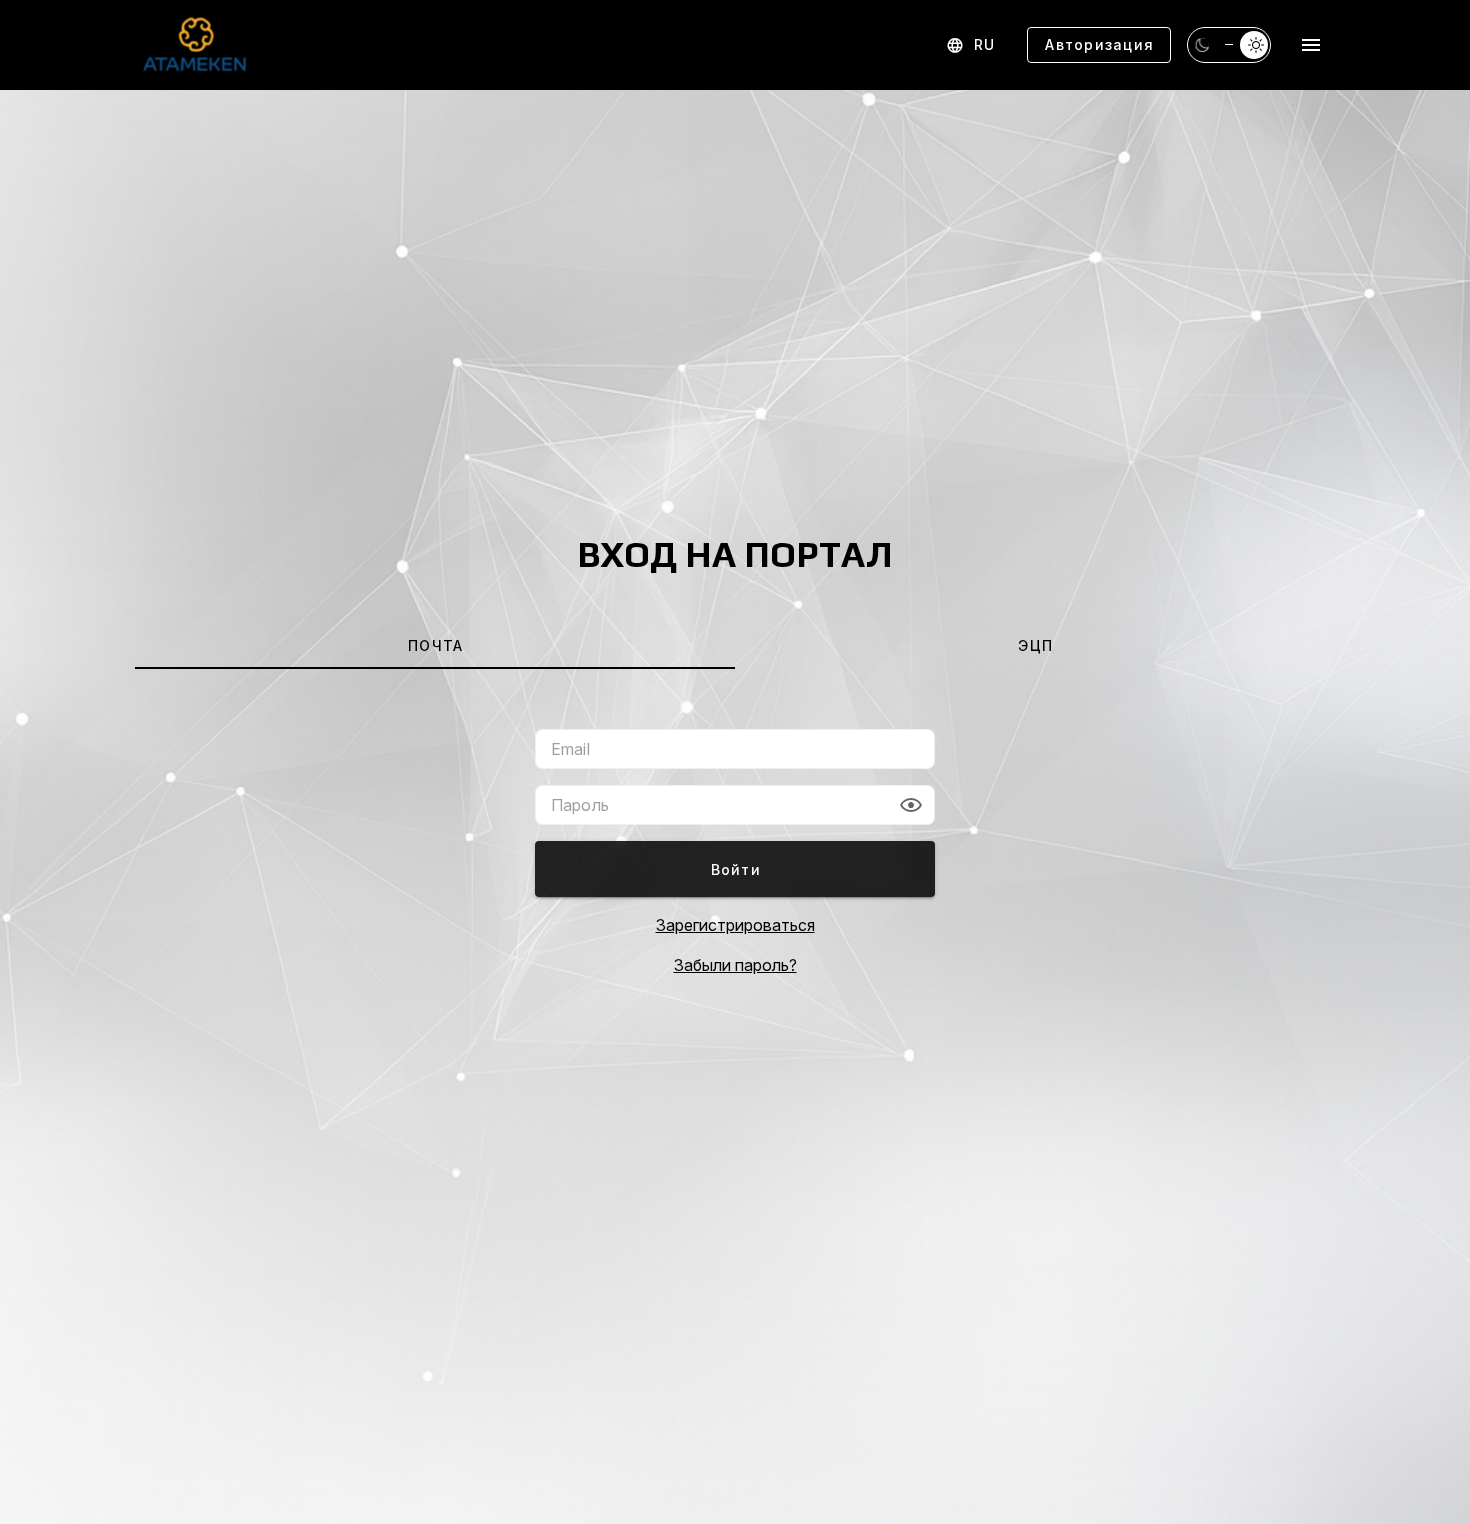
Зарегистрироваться (735, 925)
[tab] (435, 645)
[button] (911, 805)
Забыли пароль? (735, 965)
